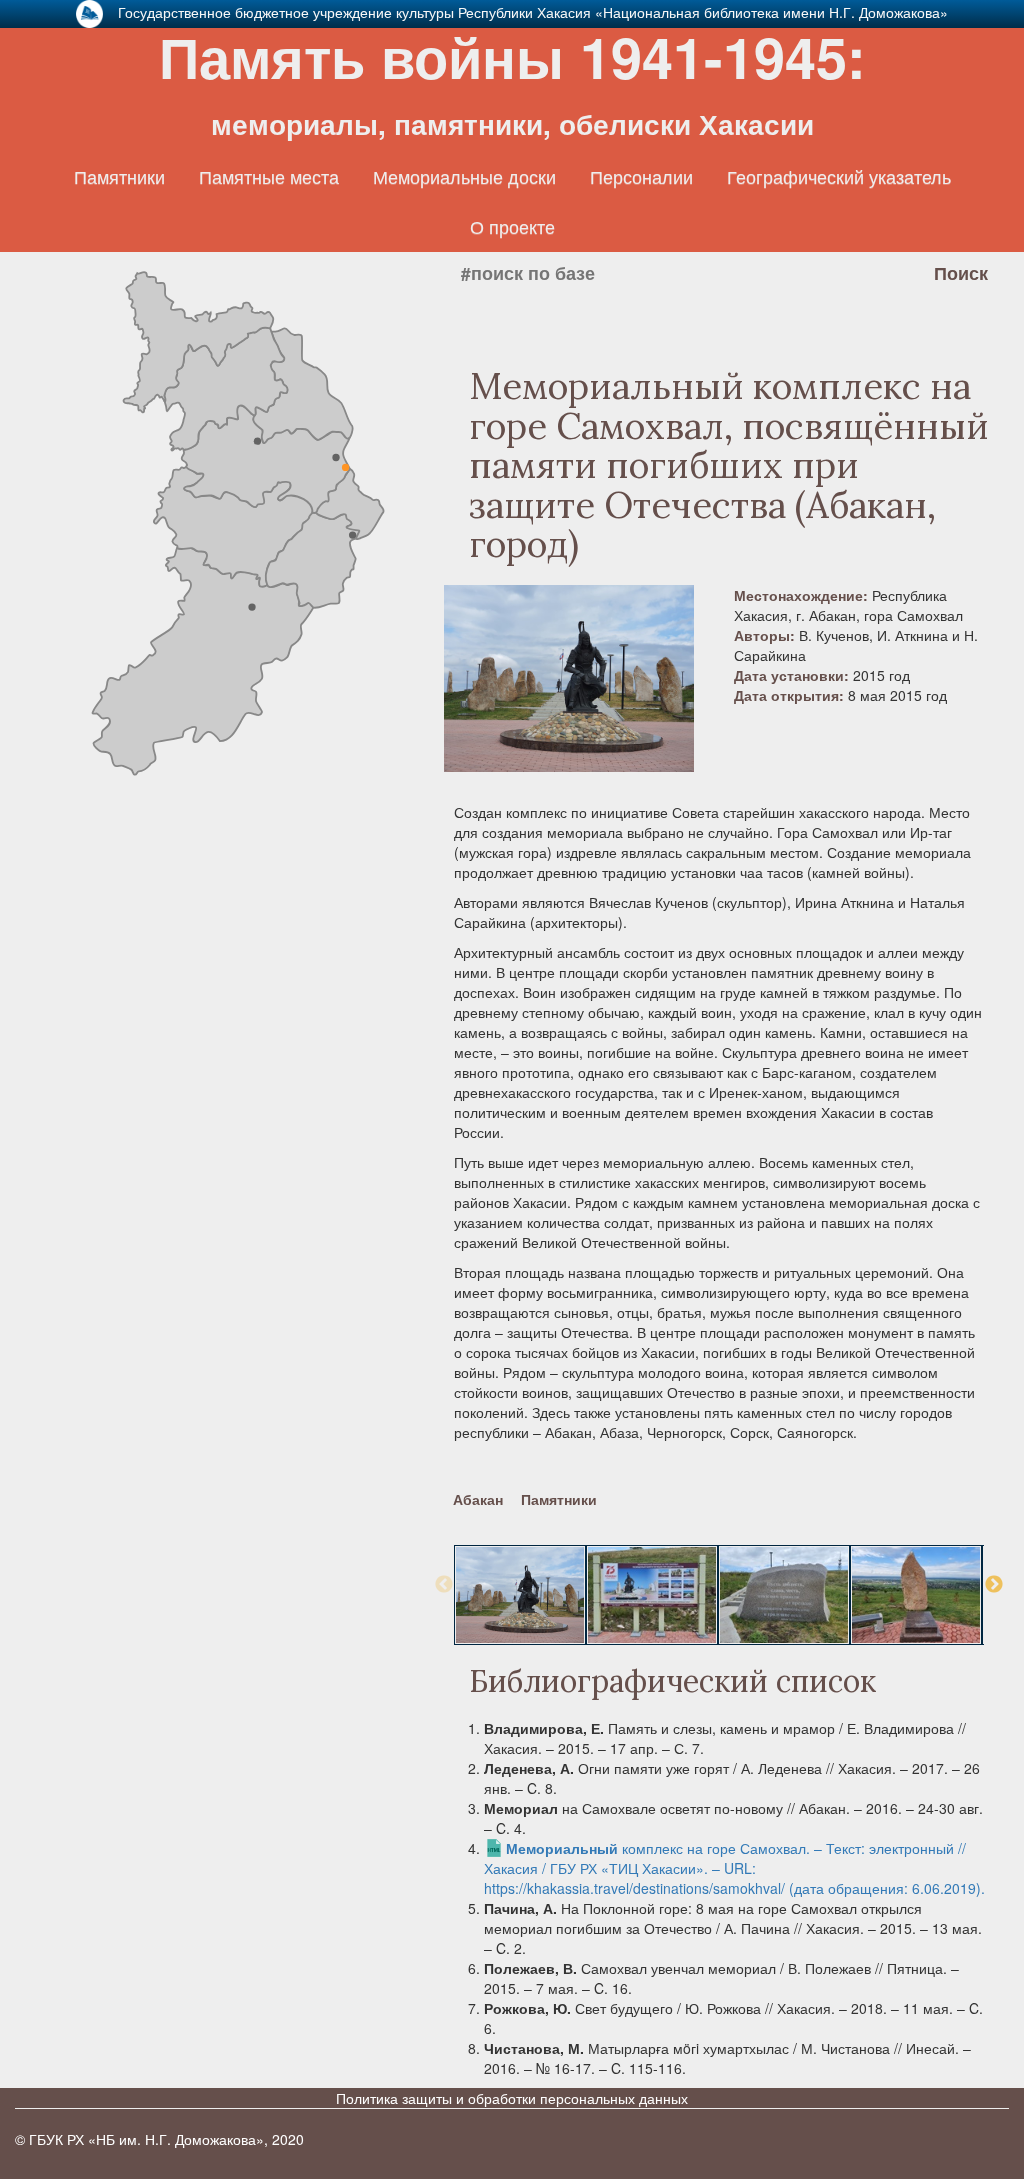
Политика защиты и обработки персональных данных (512, 2098)
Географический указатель (839, 176)
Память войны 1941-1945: (512, 80)
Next (994, 1585)
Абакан (478, 1499)
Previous (444, 1585)
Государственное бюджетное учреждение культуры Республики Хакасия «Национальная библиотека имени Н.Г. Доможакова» (533, 12)
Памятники (119, 176)
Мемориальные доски (464, 176)
